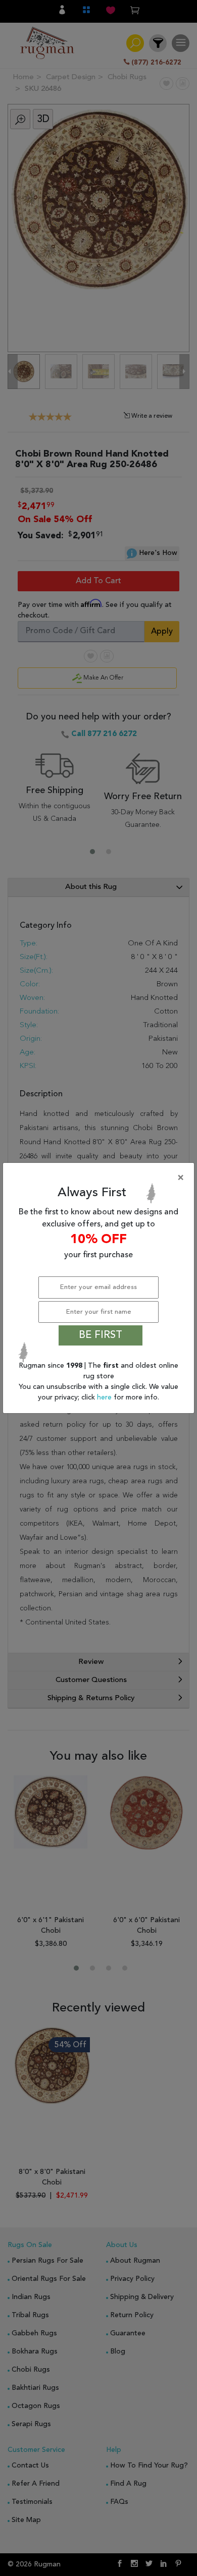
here (105, 1397)
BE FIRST (101, 1335)
